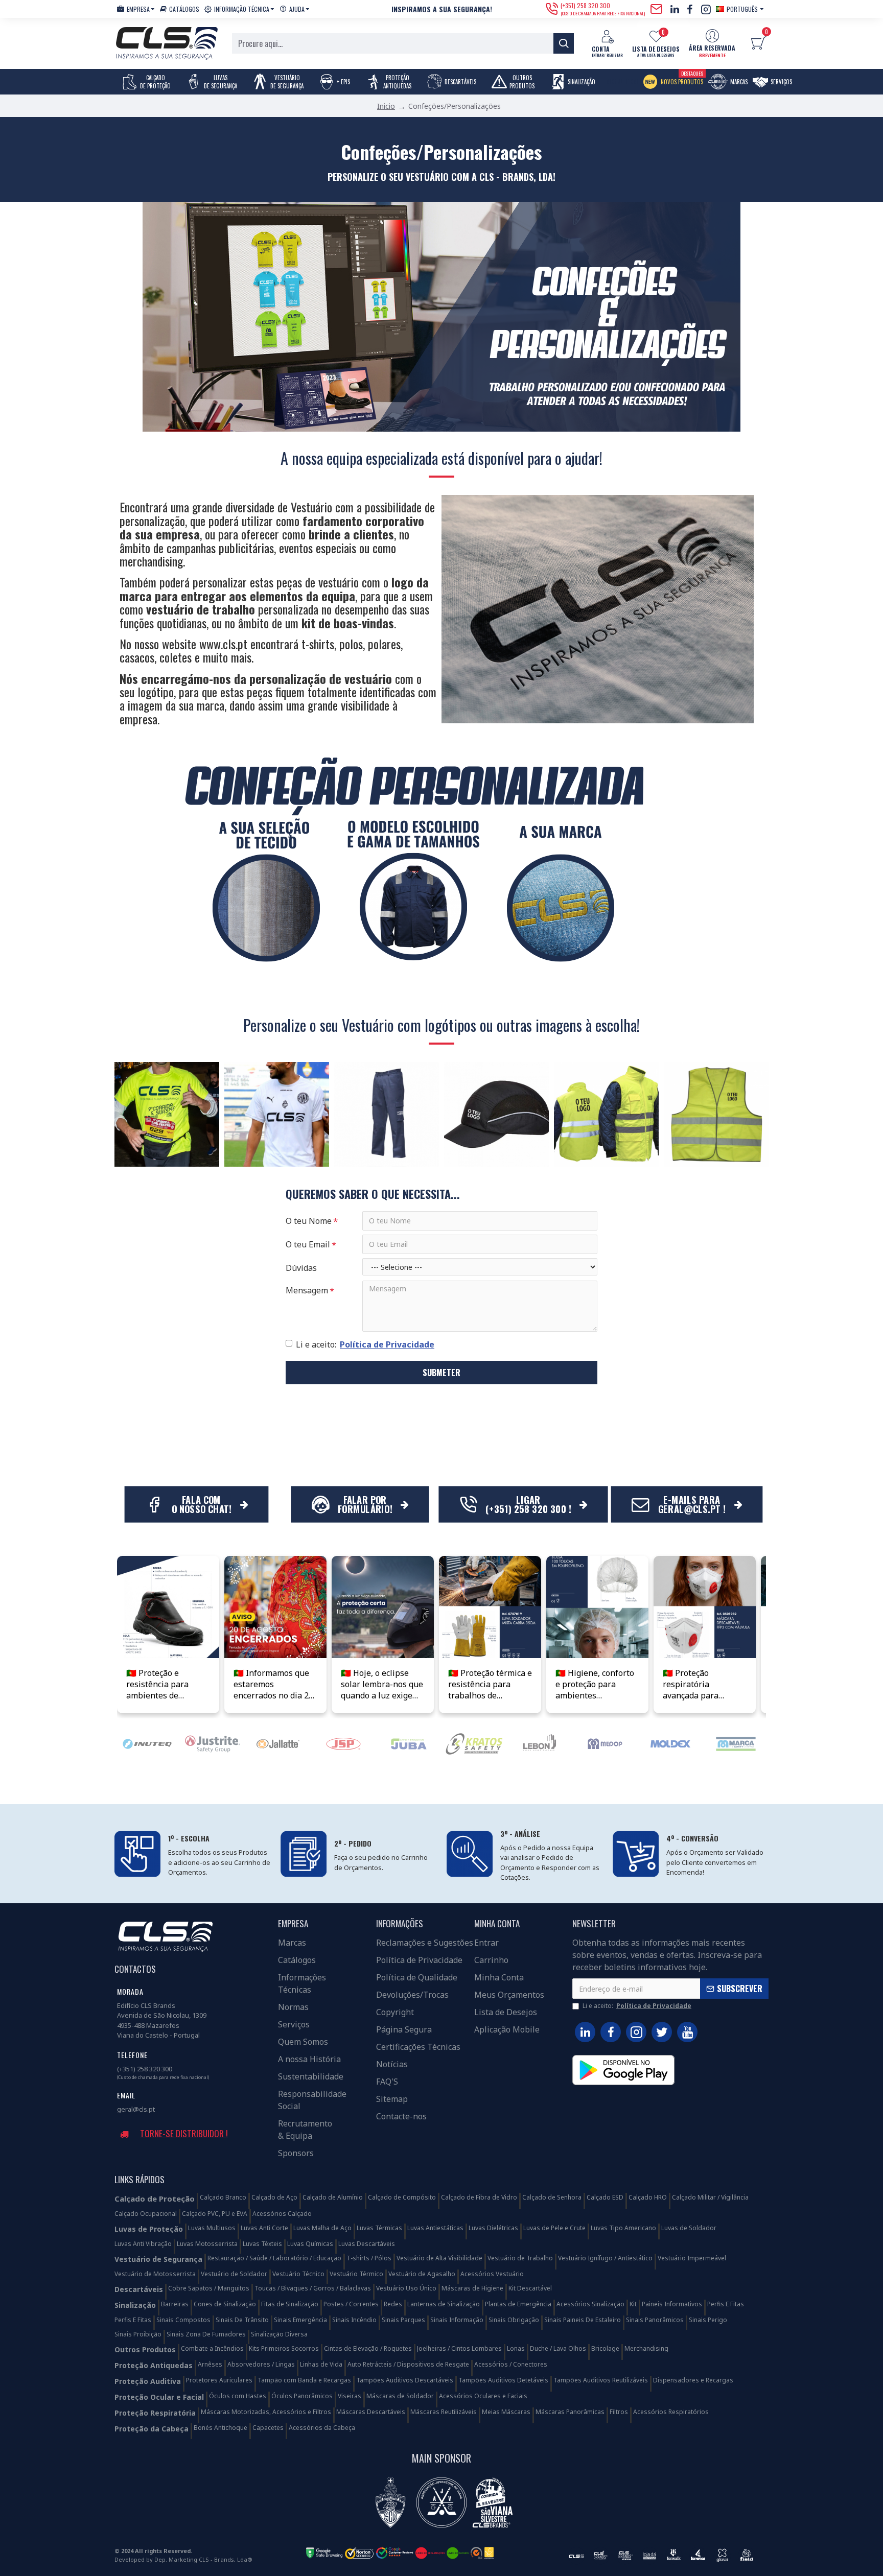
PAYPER (540, 1792)
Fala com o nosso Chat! (201, 1504)
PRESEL (605, 1792)
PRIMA (278, 1792)
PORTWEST (343, 1792)
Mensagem (307, 1290)
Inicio (386, 106)
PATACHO (474, 1792)
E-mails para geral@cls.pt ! (692, 1504)
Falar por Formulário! (365, 1504)
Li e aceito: (365, 1344)
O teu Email (308, 1244)
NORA (147, 1792)
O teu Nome (309, 1221)
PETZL (736, 1792)
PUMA (670, 1792)
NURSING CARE (213, 1792)
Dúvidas (301, 1268)
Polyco (409, 1792)
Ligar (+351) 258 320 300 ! (528, 1504)
